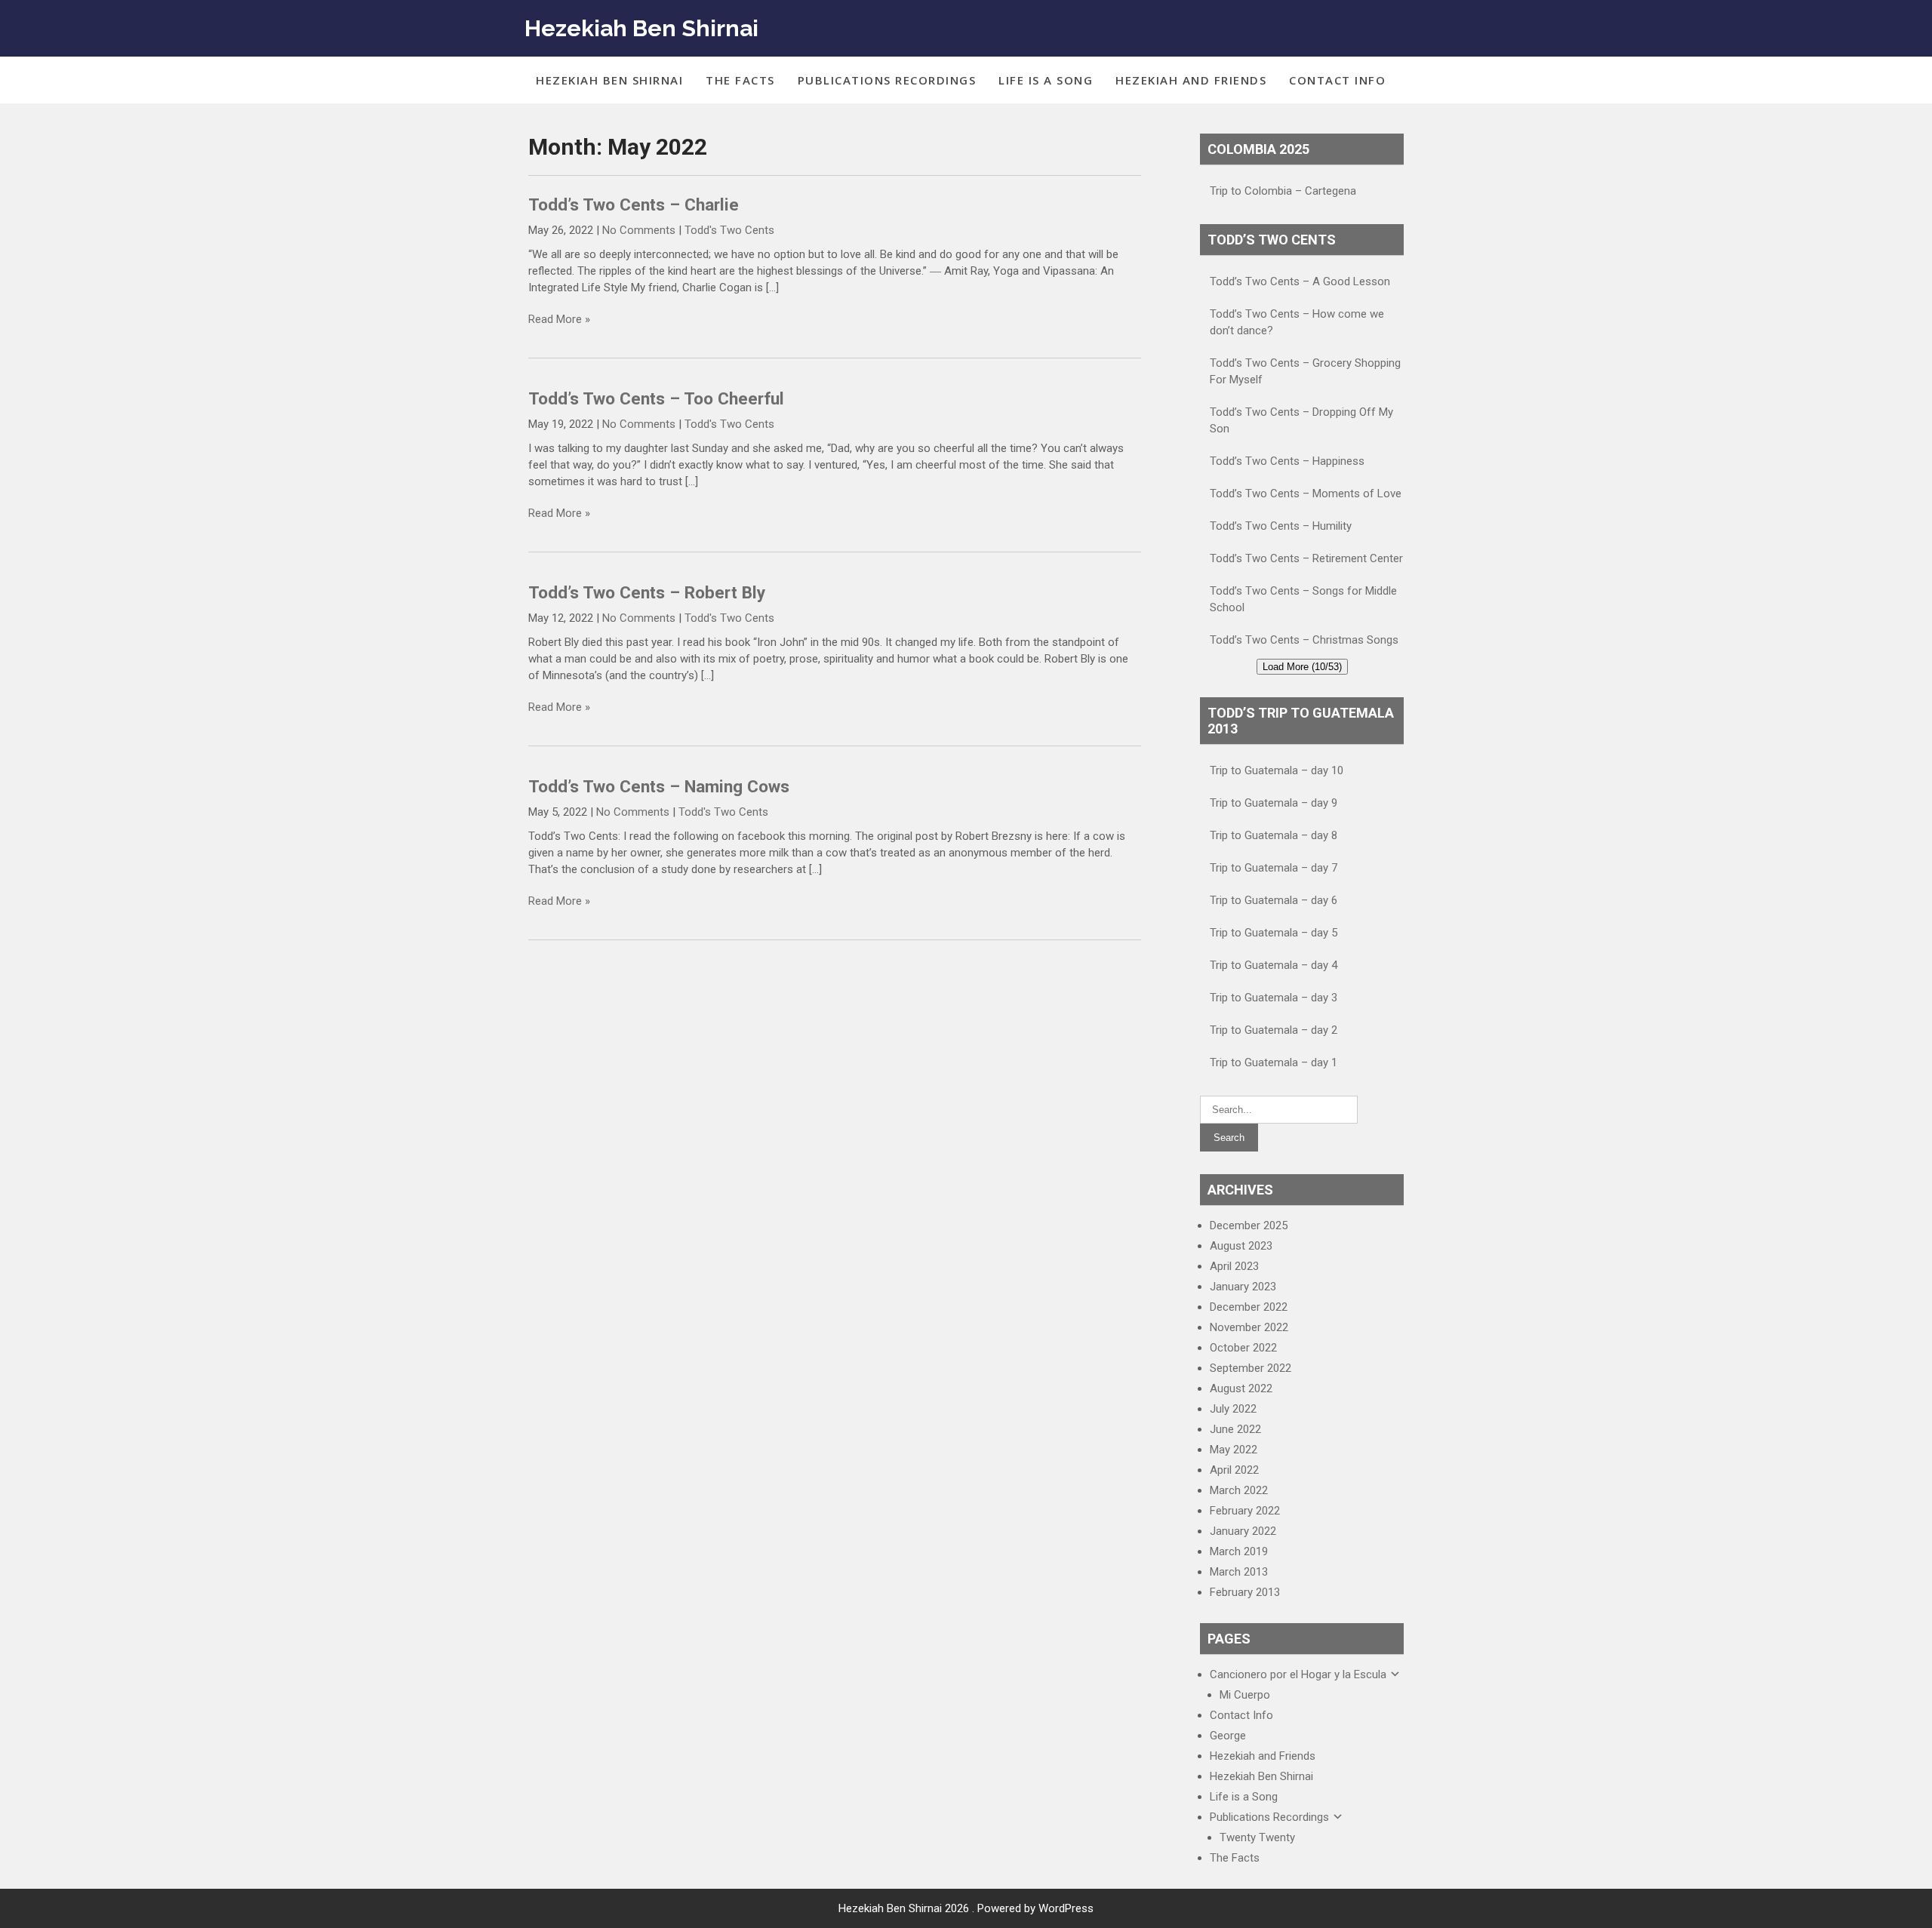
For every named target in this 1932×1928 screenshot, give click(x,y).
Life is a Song (1046, 80)
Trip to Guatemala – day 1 (1274, 1062)
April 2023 (1234, 1266)
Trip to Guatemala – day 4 (1274, 965)
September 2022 (1251, 1368)
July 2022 (1233, 1409)
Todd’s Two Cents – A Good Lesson (1300, 281)
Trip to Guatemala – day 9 (1274, 803)
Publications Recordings (887, 80)
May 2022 (1234, 1450)
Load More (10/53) (1302, 667)
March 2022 (1239, 1490)
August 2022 (1241, 1388)
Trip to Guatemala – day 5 (1274, 933)
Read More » (559, 319)
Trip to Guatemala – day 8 (1274, 835)
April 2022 (1234, 1470)
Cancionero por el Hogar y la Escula (1298, 1674)
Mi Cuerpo (1245, 1695)
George (1228, 1736)
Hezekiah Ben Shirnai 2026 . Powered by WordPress (966, 1908)
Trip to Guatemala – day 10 (1277, 770)
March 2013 (1239, 1572)
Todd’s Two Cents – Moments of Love (1306, 494)
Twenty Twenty (1257, 1837)
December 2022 (1249, 1307)
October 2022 (1243, 1348)
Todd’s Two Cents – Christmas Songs (1304, 640)
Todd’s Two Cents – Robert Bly (647, 592)
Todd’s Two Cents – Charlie (634, 204)
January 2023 (1243, 1287)
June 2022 (1235, 1429)
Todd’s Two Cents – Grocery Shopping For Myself (1305, 371)
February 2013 (1245, 1592)
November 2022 (1249, 1327)
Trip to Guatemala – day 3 (1274, 998)
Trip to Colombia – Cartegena (1283, 191)
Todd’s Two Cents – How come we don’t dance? (1297, 322)
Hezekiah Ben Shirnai (641, 28)
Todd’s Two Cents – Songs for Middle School (1303, 599)
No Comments (639, 230)
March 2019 (1239, 1551)
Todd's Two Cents (729, 230)
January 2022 (1243, 1531)
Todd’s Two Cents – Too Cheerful (656, 398)
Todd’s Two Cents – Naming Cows (659, 786)
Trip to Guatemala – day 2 (1274, 1030)
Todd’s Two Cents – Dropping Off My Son (1301, 420)
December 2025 (1249, 1225)
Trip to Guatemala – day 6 (1274, 900)
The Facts (740, 80)
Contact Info (1337, 80)
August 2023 (1241, 1246)
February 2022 (1245, 1511)
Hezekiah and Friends (1191, 80)
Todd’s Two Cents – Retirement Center (1306, 558)
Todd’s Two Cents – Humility (1281, 526)
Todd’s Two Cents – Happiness (1287, 461)
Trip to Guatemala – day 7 (1274, 868)
